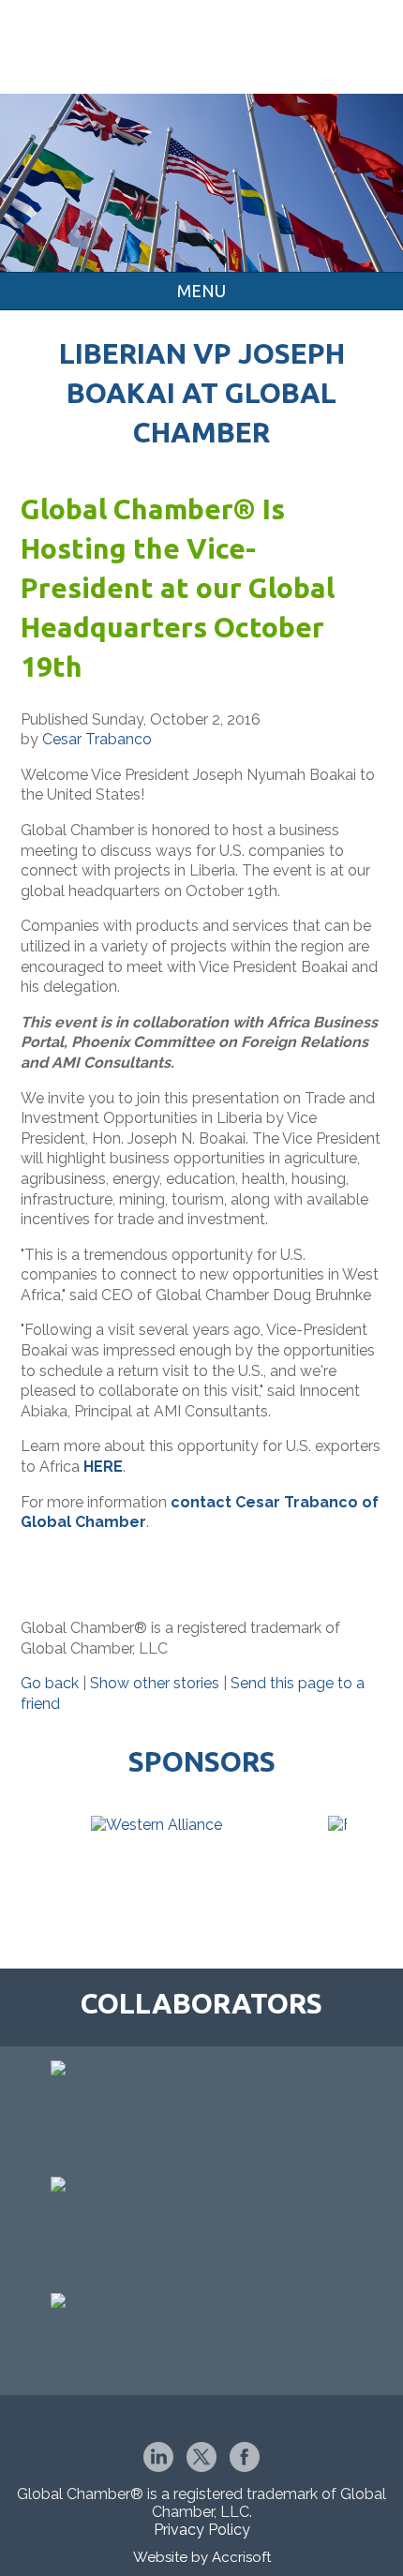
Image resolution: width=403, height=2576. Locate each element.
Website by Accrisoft (202, 2557)
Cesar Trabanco (97, 739)
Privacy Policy (202, 2530)
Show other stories (155, 1683)
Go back (50, 1683)
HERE (103, 1467)
